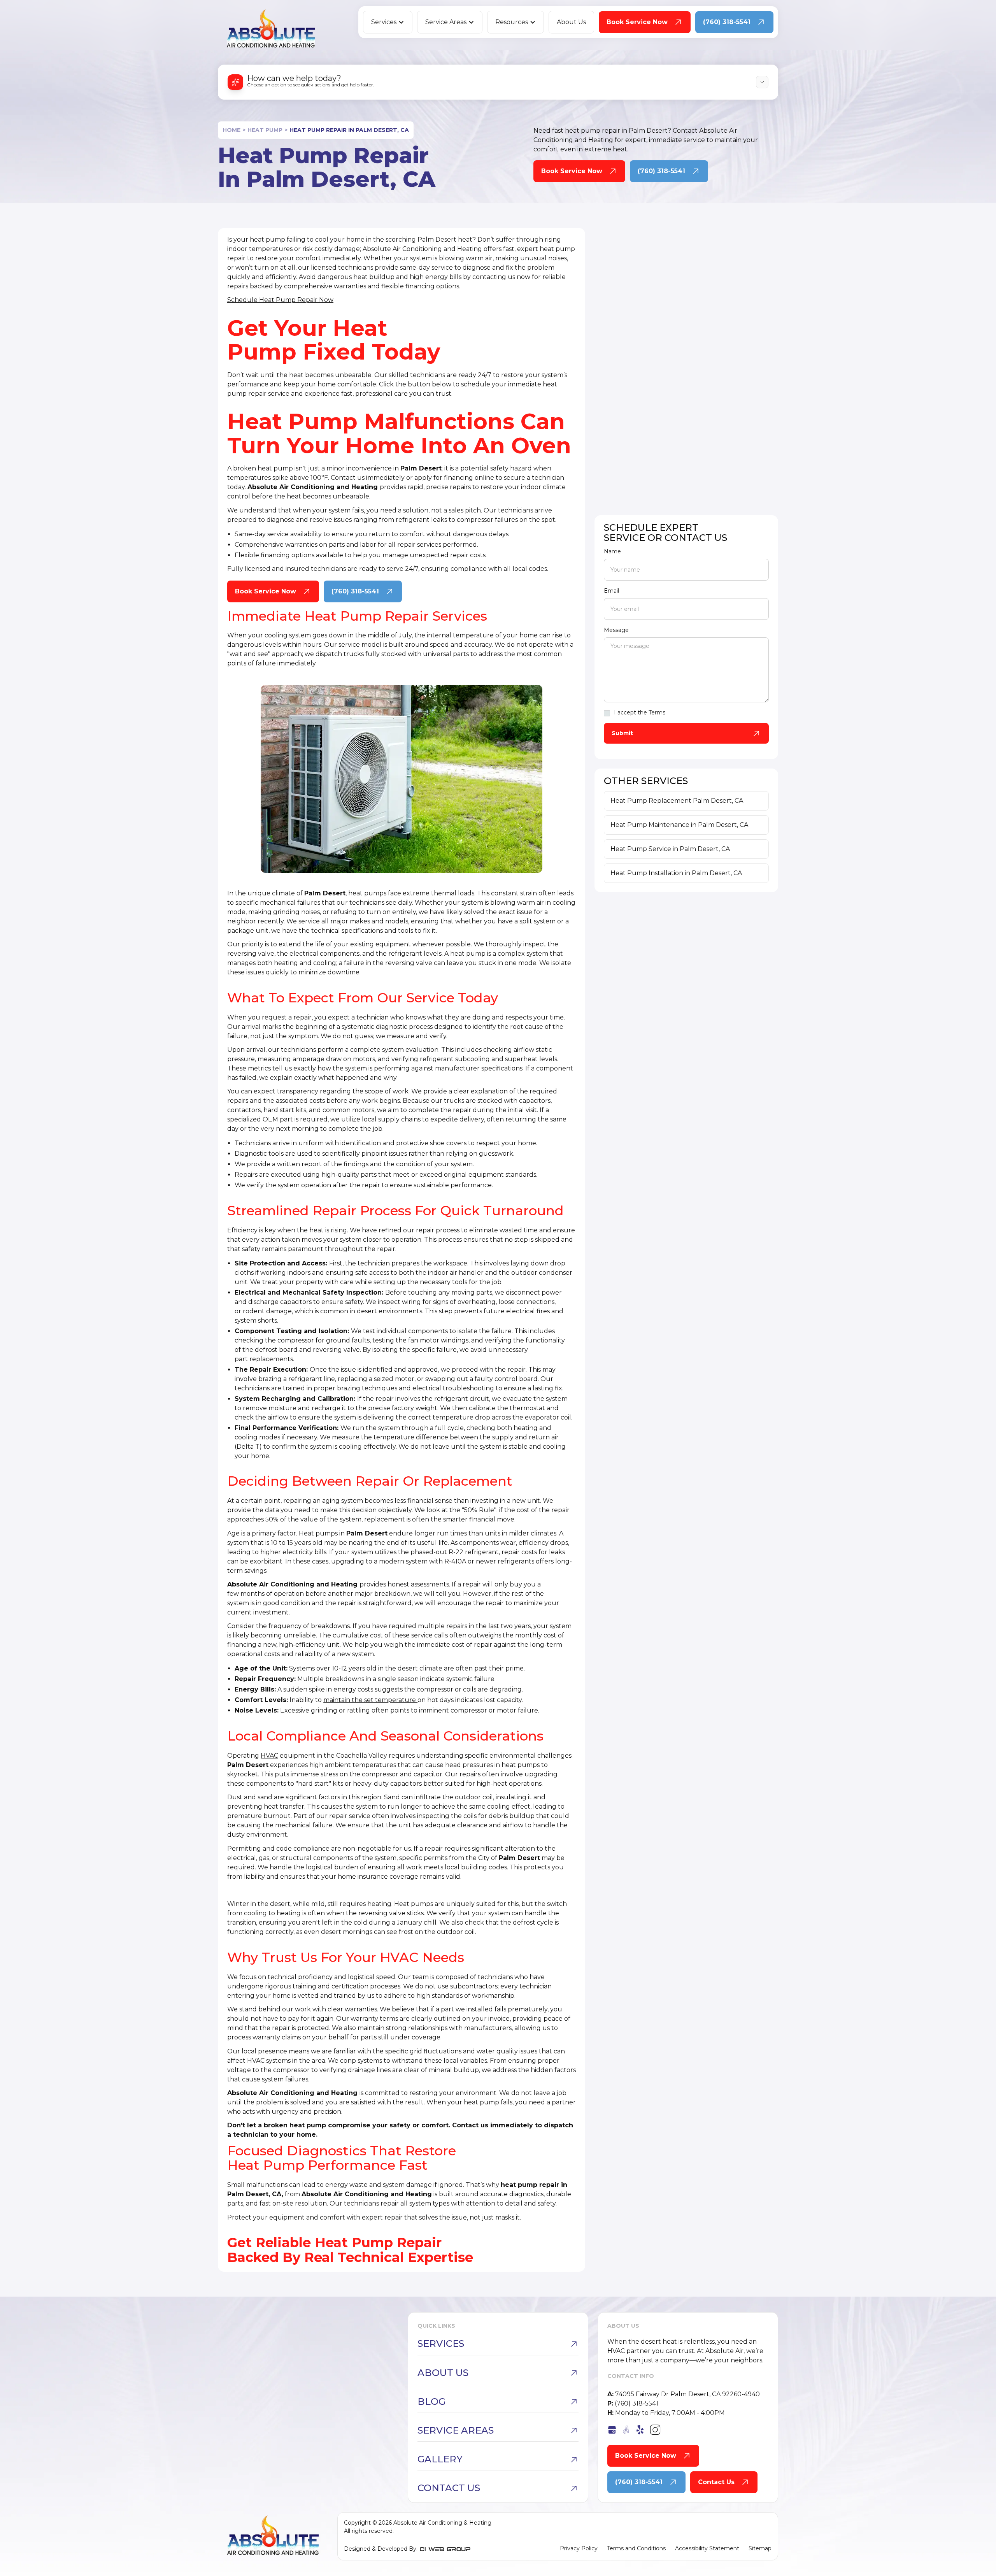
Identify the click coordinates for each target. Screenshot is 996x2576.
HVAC (269, 1756)
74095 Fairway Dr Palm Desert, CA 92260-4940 (684, 2394)
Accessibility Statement (707, 2548)
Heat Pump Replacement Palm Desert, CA (677, 801)
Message (616, 630)
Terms (657, 712)
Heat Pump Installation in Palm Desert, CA (676, 873)
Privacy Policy (579, 2548)
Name (612, 551)
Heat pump (265, 130)
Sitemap (760, 2548)
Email (611, 591)
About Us (571, 22)
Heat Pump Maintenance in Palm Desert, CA (679, 825)
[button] (388, 22)
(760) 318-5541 (633, 2403)
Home (231, 130)
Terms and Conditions (636, 2548)
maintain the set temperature (370, 1700)
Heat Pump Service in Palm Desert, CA (670, 849)
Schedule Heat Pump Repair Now (280, 300)
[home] (271, 28)
